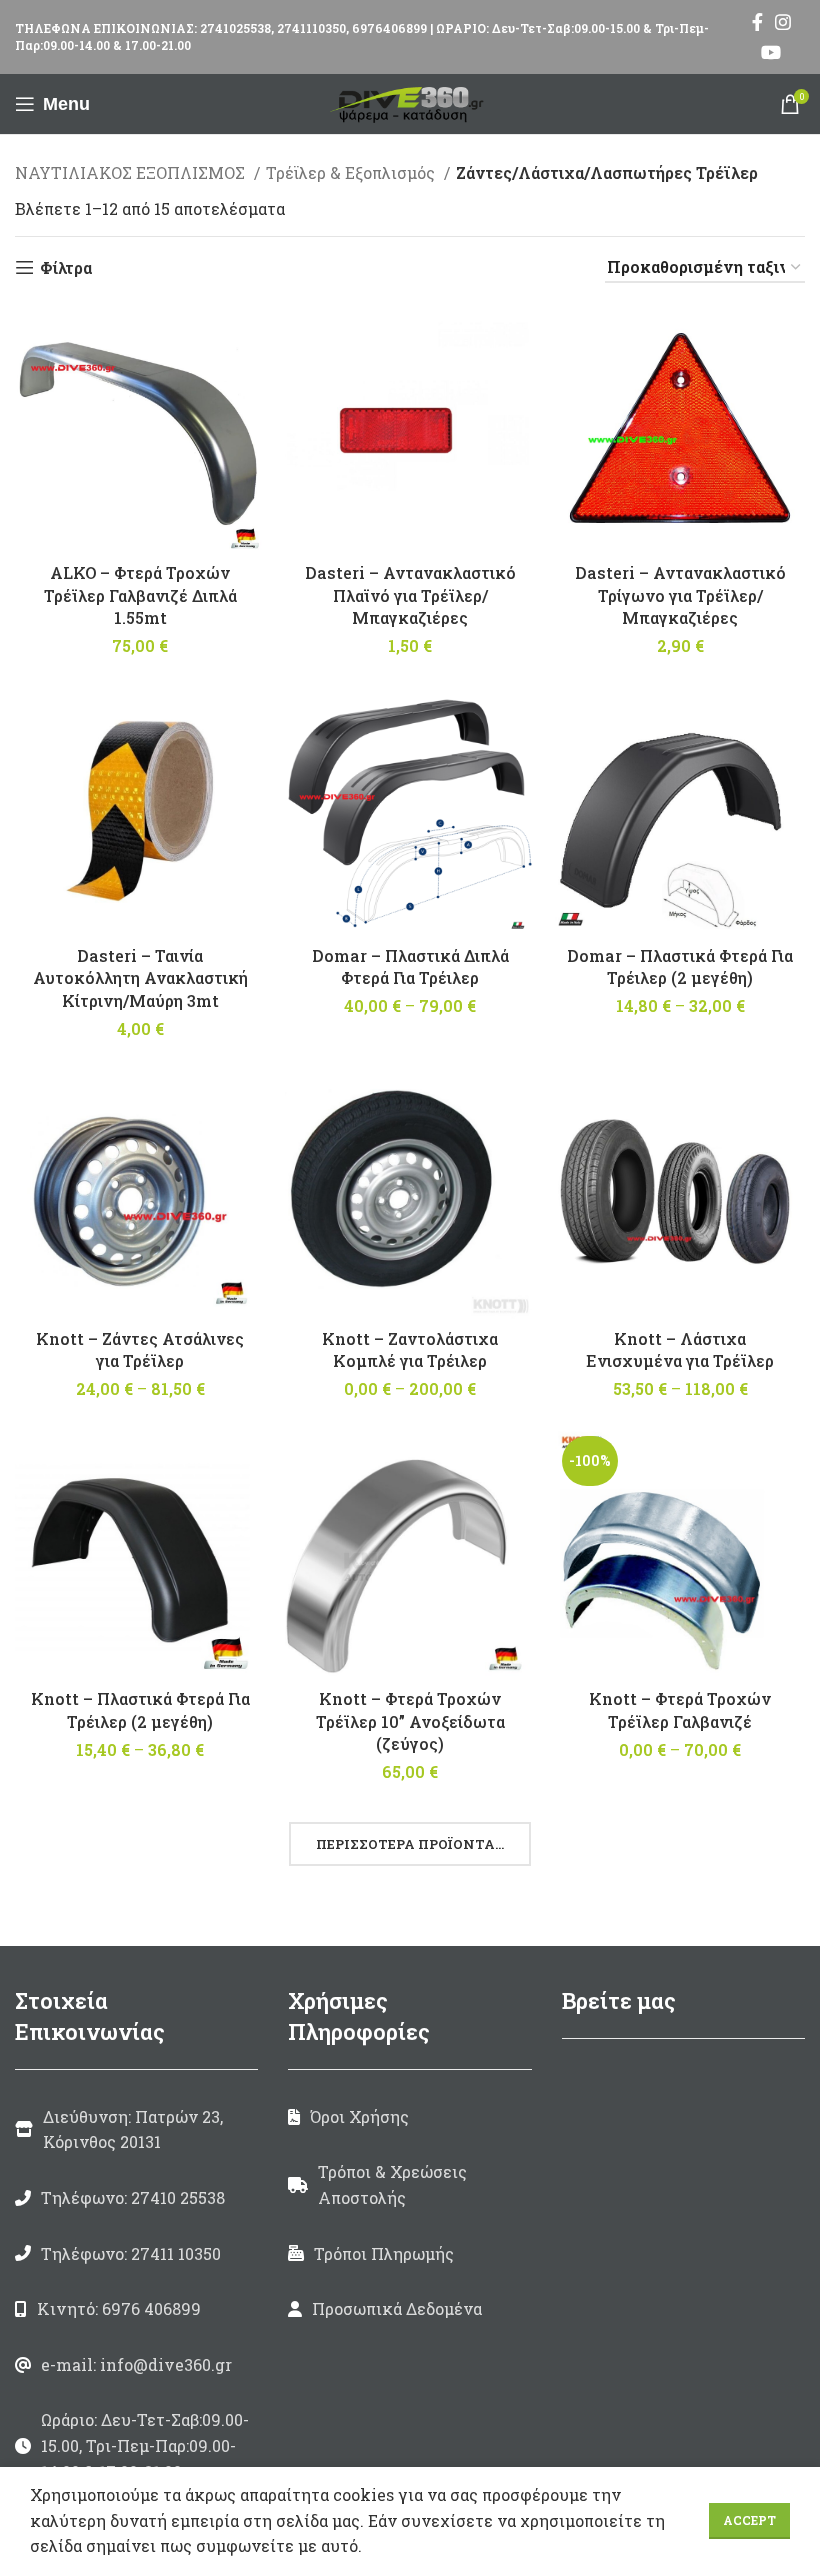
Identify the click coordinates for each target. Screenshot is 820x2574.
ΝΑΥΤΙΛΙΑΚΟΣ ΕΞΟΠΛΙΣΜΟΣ (132, 172)
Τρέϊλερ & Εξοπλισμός (352, 172)
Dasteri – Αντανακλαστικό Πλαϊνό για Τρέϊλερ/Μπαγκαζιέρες (410, 595)
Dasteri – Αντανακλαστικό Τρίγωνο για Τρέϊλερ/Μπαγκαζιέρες (680, 595)
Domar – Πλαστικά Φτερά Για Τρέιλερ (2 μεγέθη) (680, 966)
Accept (749, 2520)
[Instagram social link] (783, 22)
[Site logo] (410, 101)
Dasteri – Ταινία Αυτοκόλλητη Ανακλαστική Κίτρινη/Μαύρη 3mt (140, 978)
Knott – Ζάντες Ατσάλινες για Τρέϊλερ (140, 1349)
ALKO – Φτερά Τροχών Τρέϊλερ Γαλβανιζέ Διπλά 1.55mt (140, 595)
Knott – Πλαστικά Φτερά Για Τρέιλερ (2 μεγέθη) (140, 1709)
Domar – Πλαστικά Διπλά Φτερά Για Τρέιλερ (410, 966)
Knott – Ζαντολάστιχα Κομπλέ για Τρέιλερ (410, 1349)
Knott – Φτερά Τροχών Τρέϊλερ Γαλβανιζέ (680, 1709)
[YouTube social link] (771, 52)
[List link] (136, 2198)
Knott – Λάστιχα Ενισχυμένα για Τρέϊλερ (680, 1349)
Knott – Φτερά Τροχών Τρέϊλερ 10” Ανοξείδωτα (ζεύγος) (410, 1721)
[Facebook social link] (757, 22)
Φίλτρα (66, 267)
